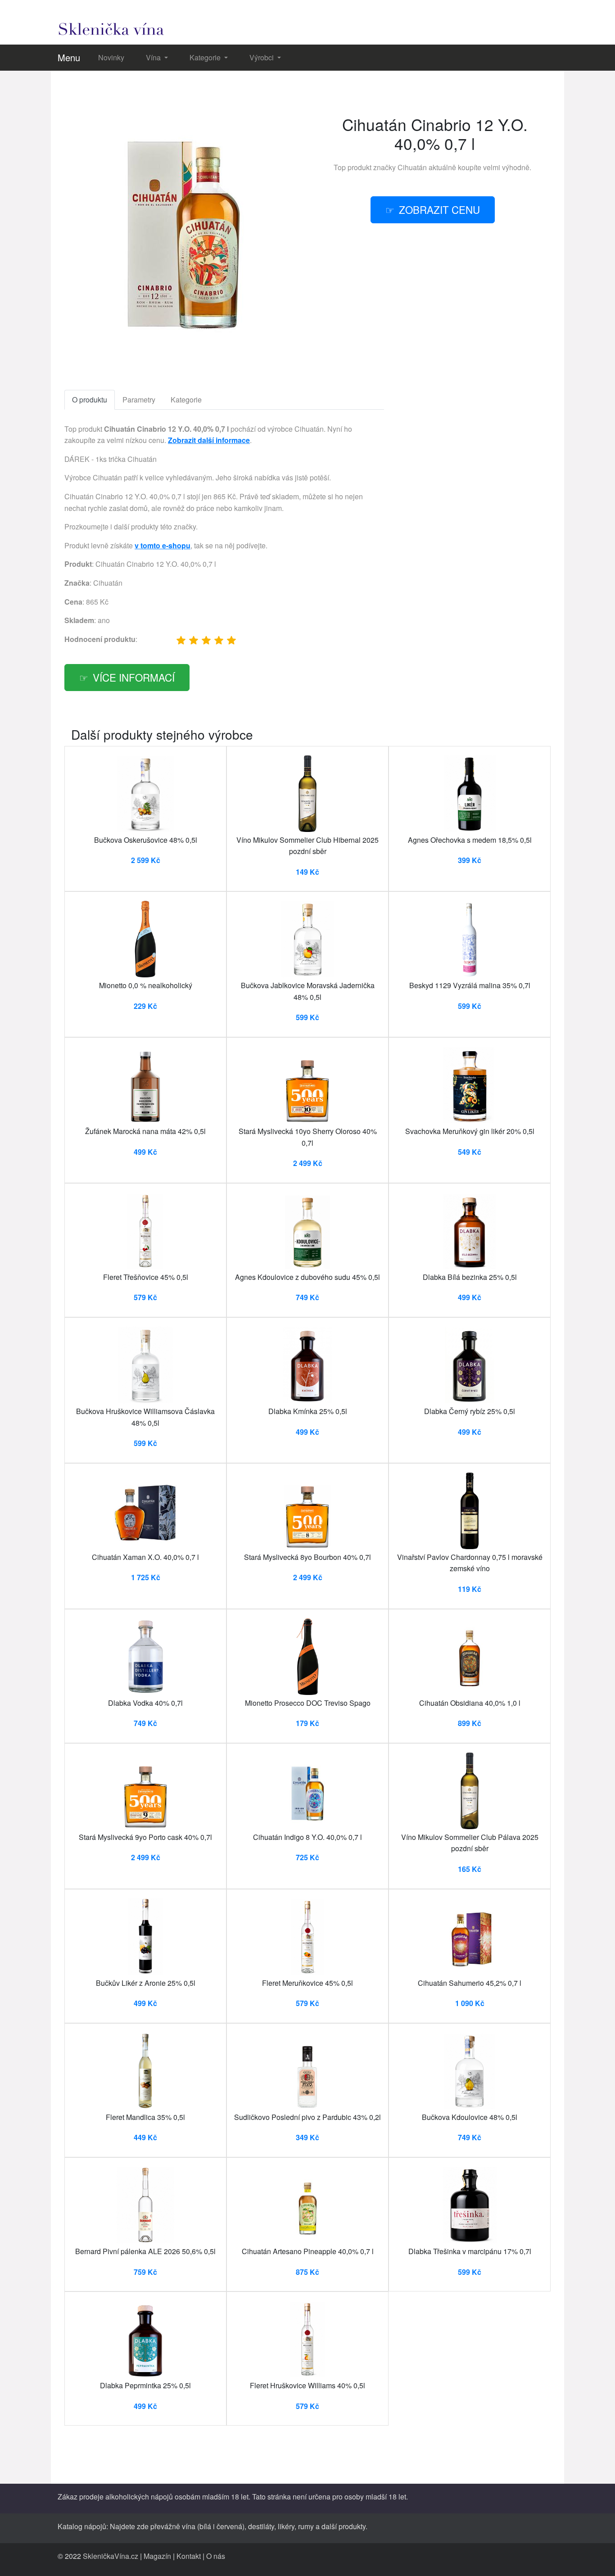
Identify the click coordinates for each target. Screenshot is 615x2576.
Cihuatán (412, 167)
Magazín (157, 2556)
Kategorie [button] (206, 57)
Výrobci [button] (262, 57)
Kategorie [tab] (186, 400)
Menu (69, 57)
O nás (216, 2556)
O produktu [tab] (90, 400)
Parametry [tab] (139, 400)
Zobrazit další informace (209, 440)
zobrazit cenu (439, 209)
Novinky (111, 57)
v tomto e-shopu (163, 545)
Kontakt (189, 2556)
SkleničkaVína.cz (111, 2556)
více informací (134, 677)
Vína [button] (154, 57)
